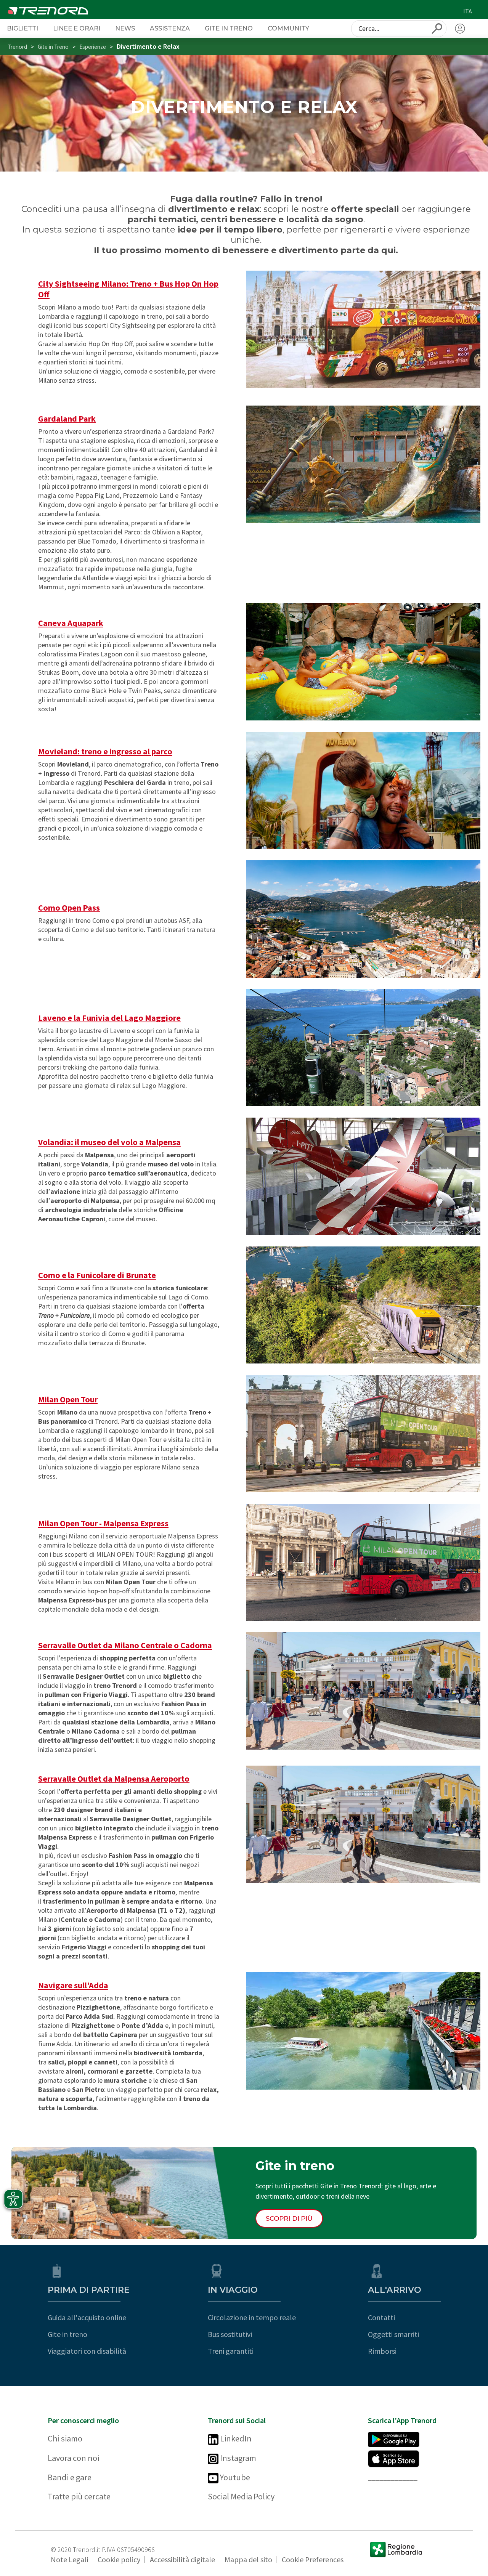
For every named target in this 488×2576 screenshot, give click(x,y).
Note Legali (69, 2559)
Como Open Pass (69, 908)
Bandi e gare (70, 2477)
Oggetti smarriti (393, 2334)
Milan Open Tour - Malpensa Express (103, 1523)
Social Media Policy (241, 2496)
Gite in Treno (229, 28)
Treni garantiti (231, 2351)
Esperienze (93, 47)
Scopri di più (289, 2218)
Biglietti (22, 28)
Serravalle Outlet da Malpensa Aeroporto (114, 1779)
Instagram (237, 2458)
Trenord (17, 47)
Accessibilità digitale (182, 2559)
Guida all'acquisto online (87, 2317)
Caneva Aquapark (71, 623)
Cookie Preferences (313, 2559)
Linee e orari (77, 28)
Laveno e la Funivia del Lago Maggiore (109, 1018)
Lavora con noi (73, 2458)
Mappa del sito (248, 2559)
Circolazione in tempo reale (252, 2317)
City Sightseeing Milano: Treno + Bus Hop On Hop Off (128, 289)
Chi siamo (65, 2438)
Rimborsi (382, 2351)
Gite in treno (67, 2334)
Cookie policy (119, 2559)
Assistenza (170, 28)
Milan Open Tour (68, 1399)
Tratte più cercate (79, 2496)
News (125, 28)
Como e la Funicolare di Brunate (97, 1275)
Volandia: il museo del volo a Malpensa (109, 1142)
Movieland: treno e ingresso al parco (105, 751)
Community (288, 28)
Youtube (234, 2477)
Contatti (381, 2317)
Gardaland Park (67, 419)
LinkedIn (235, 2438)
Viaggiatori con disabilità (87, 2351)
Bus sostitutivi (230, 2334)
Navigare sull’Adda (73, 1985)
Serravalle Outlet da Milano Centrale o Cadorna (125, 1645)
